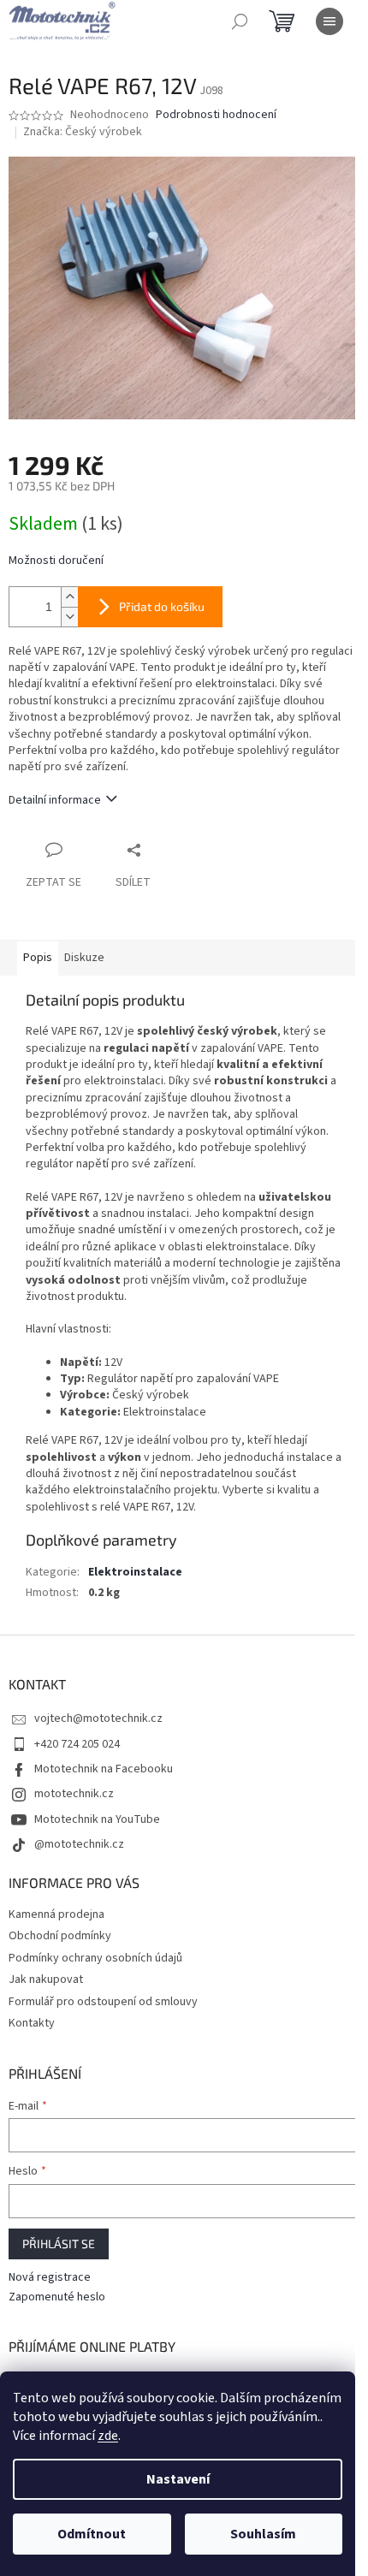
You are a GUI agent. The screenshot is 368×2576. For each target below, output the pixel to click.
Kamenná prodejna (56, 1914)
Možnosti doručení (56, 561)
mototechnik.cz (74, 1794)
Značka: (83, 132)
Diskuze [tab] (84, 958)
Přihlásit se (59, 2244)
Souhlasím (263, 2534)
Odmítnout (92, 2534)
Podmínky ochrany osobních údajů (95, 1958)
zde (108, 2436)
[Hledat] (240, 21)
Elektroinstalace (135, 1572)
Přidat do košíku (162, 606)
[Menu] (329, 21)
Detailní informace (55, 800)
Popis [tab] (38, 958)
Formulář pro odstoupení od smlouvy (103, 2002)
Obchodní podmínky (60, 1936)
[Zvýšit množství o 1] (69, 597)
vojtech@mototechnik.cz (98, 1718)
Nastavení (178, 2479)
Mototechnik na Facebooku (104, 1769)
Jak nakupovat (46, 1979)
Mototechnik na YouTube (97, 1819)
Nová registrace (50, 2278)
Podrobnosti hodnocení (216, 115)
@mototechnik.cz (79, 1844)
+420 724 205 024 (77, 1744)
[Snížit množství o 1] (69, 617)
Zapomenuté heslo (57, 2297)
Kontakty (32, 2023)
